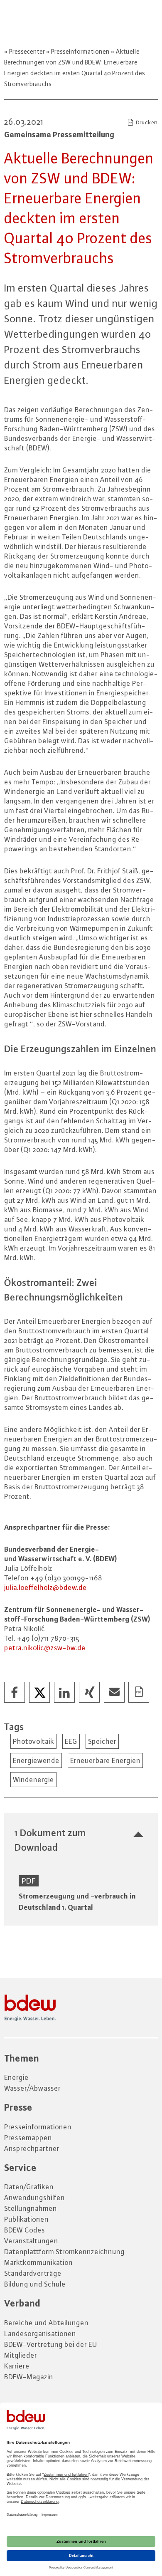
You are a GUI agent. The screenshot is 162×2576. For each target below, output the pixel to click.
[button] (15, 1693)
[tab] (81, 1840)
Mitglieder (21, 2355)
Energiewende (36, 1760)
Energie (16, 2077)
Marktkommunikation (38, 2262)
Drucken (146, 122)
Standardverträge (33, 2273)
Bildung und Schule (35, 2284)
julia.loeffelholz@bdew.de (45, 1587)
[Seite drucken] (139, 1693)
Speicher (102, 1741)
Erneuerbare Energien (105, 1760)
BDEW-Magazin (29, 2377)
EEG (71, 1741)
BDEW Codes (25, 2230)
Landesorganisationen (40, 2334)
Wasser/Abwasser (32, 2088)
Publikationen (26, 2219)
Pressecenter (27, 51)
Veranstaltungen (31, 2241)
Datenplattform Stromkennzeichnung (64, 2252)
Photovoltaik (33, 1741)
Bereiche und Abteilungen (46, 2323)
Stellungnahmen (31, 2208)
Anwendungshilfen (34, 2198)
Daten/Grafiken (29, 2187)
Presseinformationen (80, 51)
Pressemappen (28, 2138)
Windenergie (33, 1780)
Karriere (17, 2366)
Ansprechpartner (32, 2148)
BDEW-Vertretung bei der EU (51, 2344)
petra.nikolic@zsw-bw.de (45, 1648)
